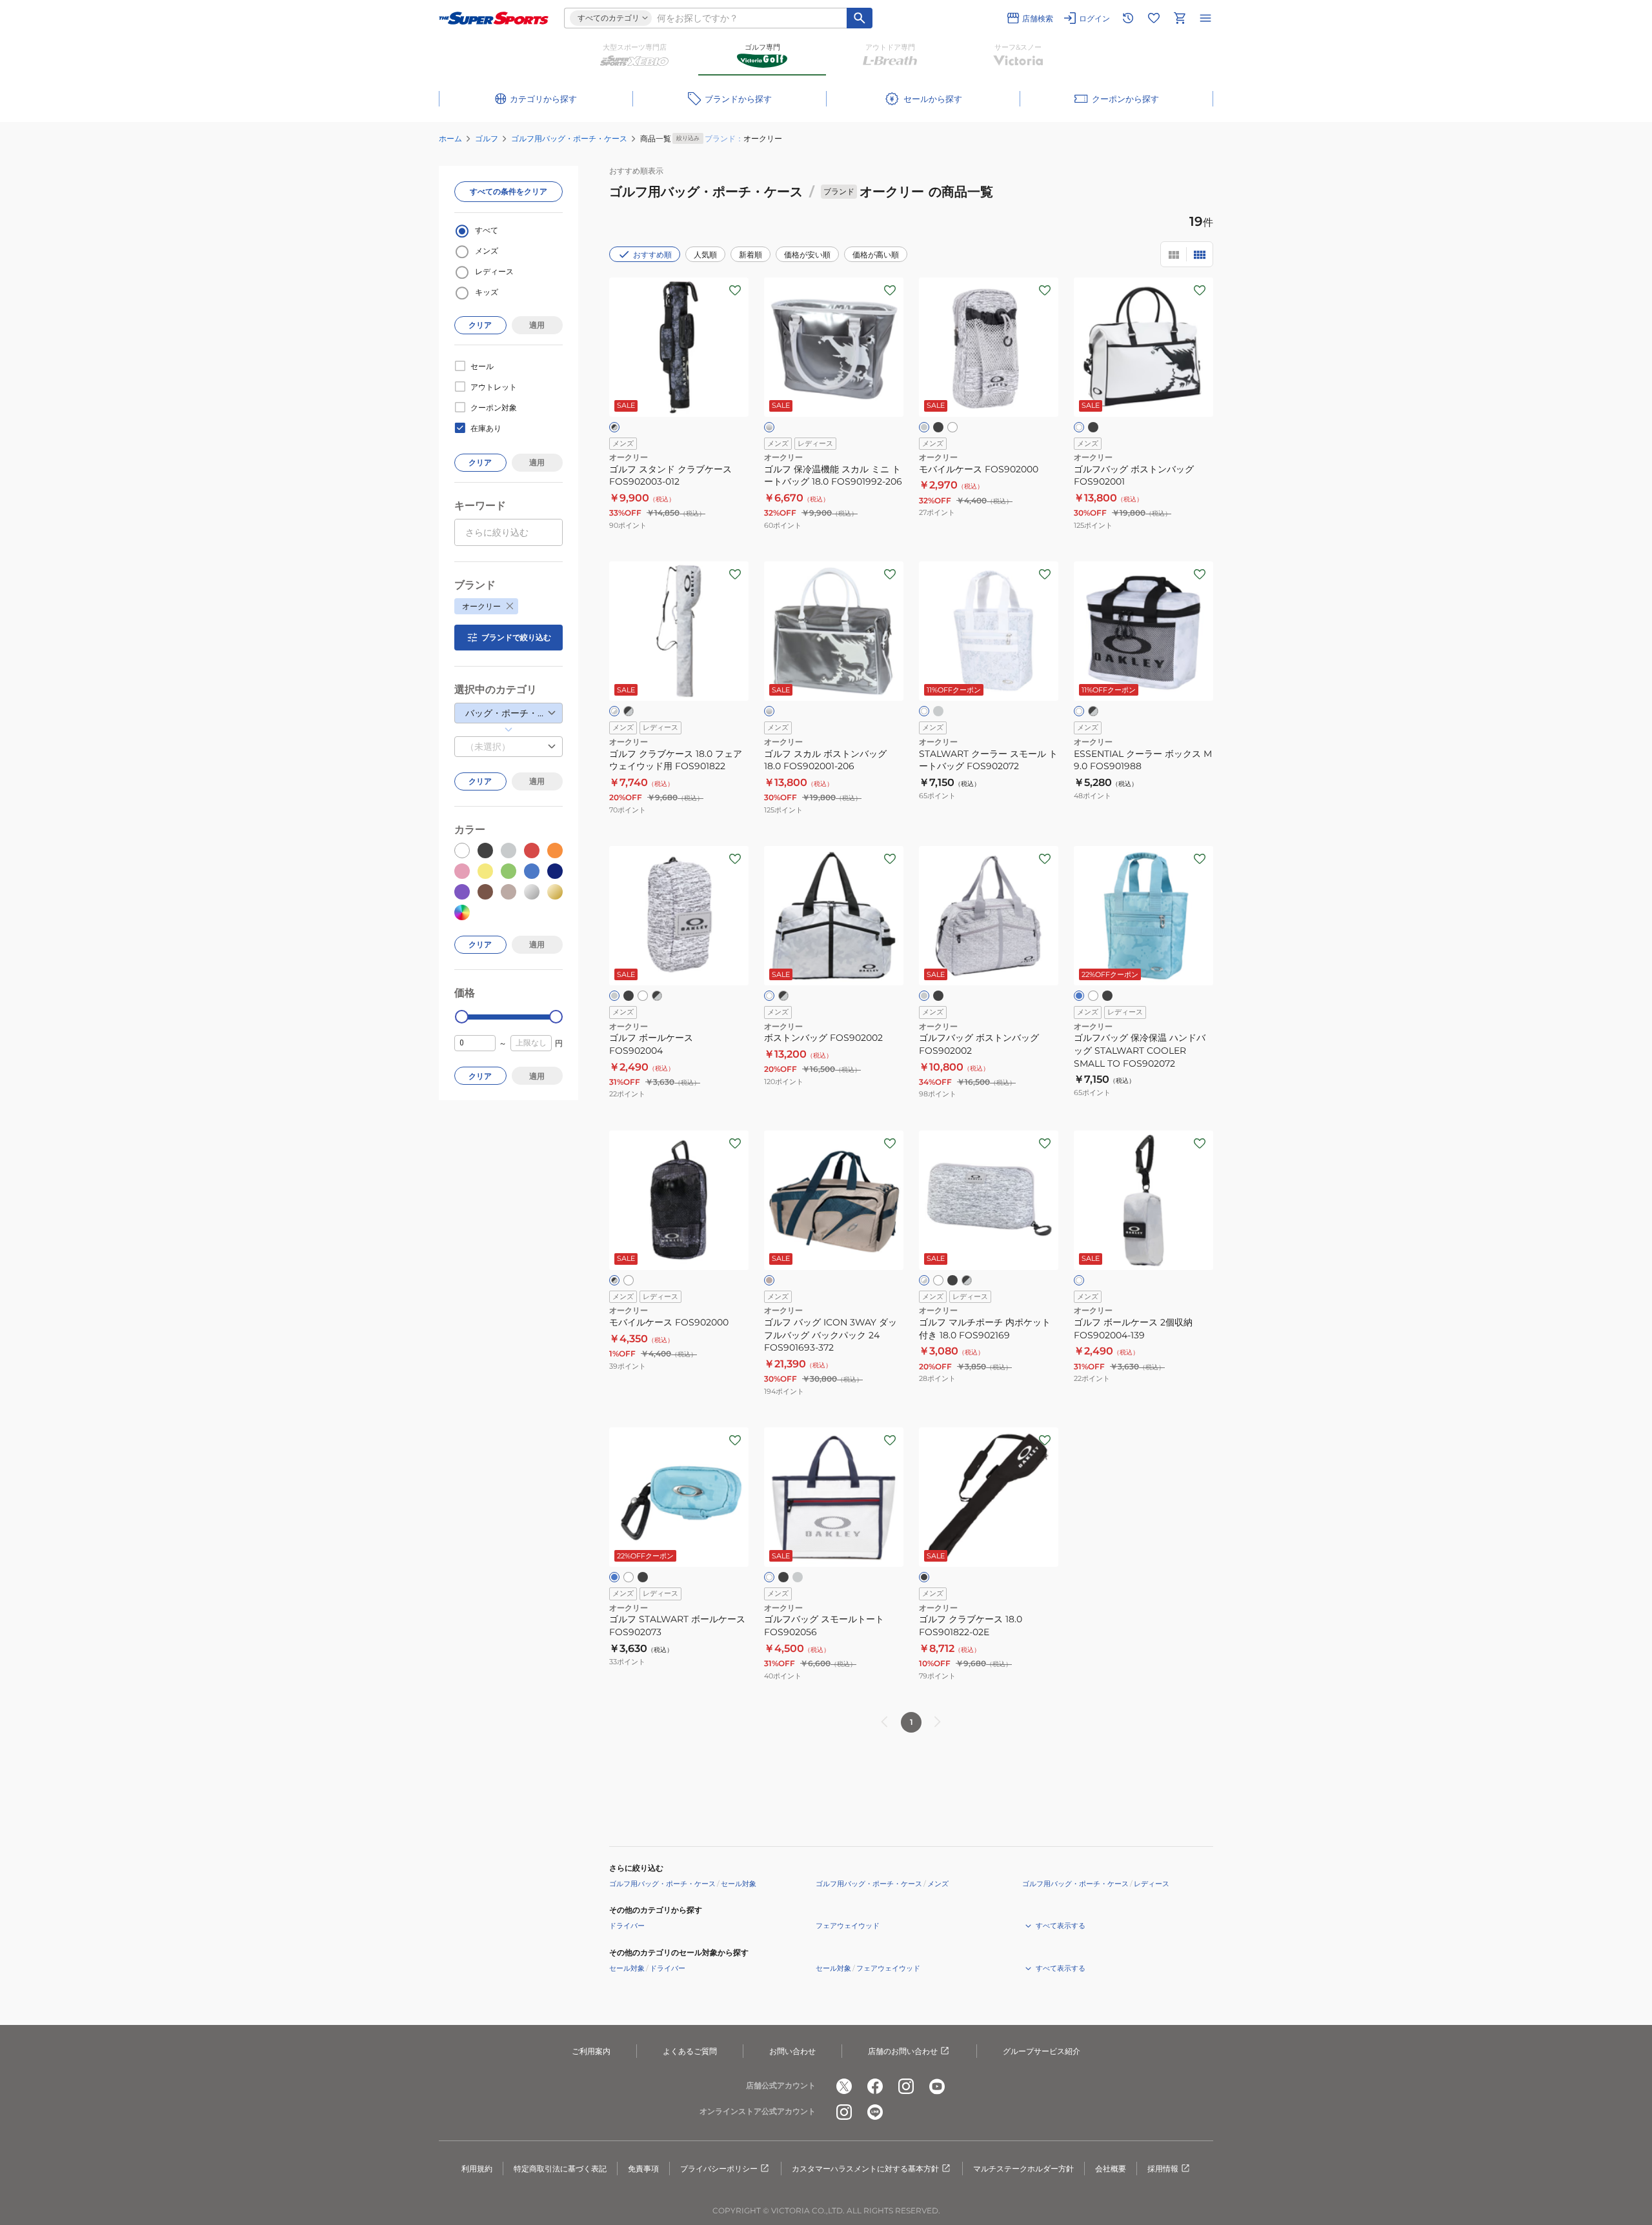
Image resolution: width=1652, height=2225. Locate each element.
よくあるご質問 (690, 2051)
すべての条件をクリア (509, 191)
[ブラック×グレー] (614, 427)
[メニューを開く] (1205, 18)
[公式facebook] (875, 2086)
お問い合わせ (792, 2051)
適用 (537, 325)
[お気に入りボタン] (735, 290)
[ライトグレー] (924, 427)
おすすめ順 (652, 255)
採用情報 (1163, 2169)
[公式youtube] (937, 2086)
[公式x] (844, 2086)
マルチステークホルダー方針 (1023, 2169)
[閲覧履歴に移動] (1128, 18)
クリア (480, 325)
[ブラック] (938, 427)
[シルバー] (769, 427)
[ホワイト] (952, 427)
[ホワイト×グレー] (614, 711)
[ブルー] (1079, 996)
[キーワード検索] (860, 18)
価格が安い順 (807, 255)
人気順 (705, 255)
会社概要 (1111, 2169)
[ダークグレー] (938, 711)
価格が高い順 (876, 255)
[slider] (462, 1017)
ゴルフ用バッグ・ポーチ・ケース (569, 138)
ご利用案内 (591, 2051)
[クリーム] (769, 1280)
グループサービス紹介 (1042, 2051)
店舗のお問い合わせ (903, 2051)
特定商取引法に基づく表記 (560, 2169)
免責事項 (643, 2169)
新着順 (750, 255)
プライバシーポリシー (719, 2169)
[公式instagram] (906, 2086)
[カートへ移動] (1180, 18)
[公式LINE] (875, 2112)
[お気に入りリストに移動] (1154, 18)
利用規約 (477, 2169)
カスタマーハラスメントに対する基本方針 (865, 2169)
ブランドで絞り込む (516, 637)
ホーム (450, 138)
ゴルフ (487, 138)
